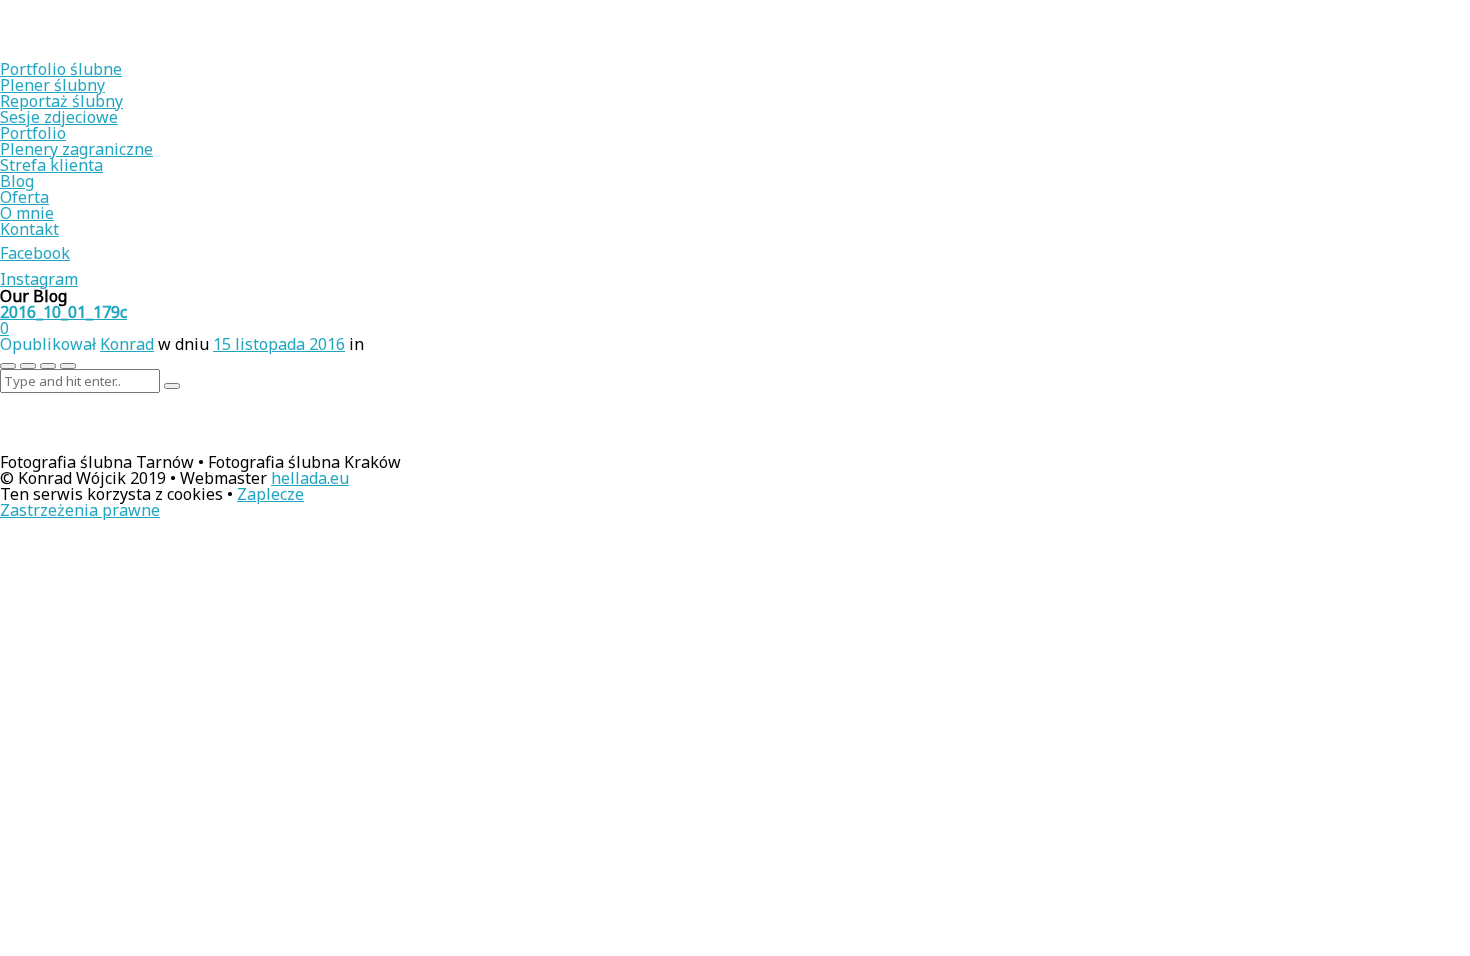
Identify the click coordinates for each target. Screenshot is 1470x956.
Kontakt (29, 229)
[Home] (130, 53)
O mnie (27, 213)
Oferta (24, 197)
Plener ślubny (52, 85)
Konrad (127, 344)
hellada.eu (310, 478)
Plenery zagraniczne (76, 149)
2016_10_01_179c (63, 312)
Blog (17, 181)
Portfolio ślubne (61, 69)
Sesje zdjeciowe (59, 117)
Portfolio (33, 133)
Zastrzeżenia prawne (80, 510)
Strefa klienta (51, 165)
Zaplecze (270, 494)
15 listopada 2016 (279, 344)
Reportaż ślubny (61, 101)
